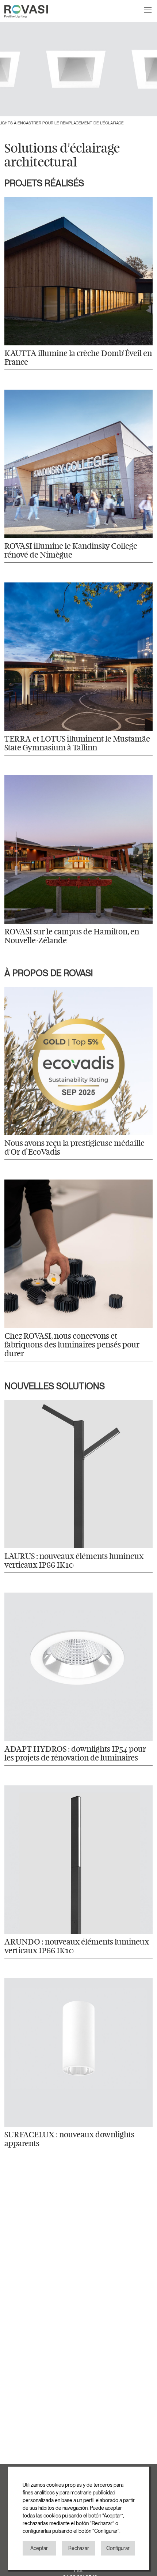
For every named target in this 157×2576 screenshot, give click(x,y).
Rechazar (79, 2548)
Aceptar (39, 2548)
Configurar (118, 2548)
